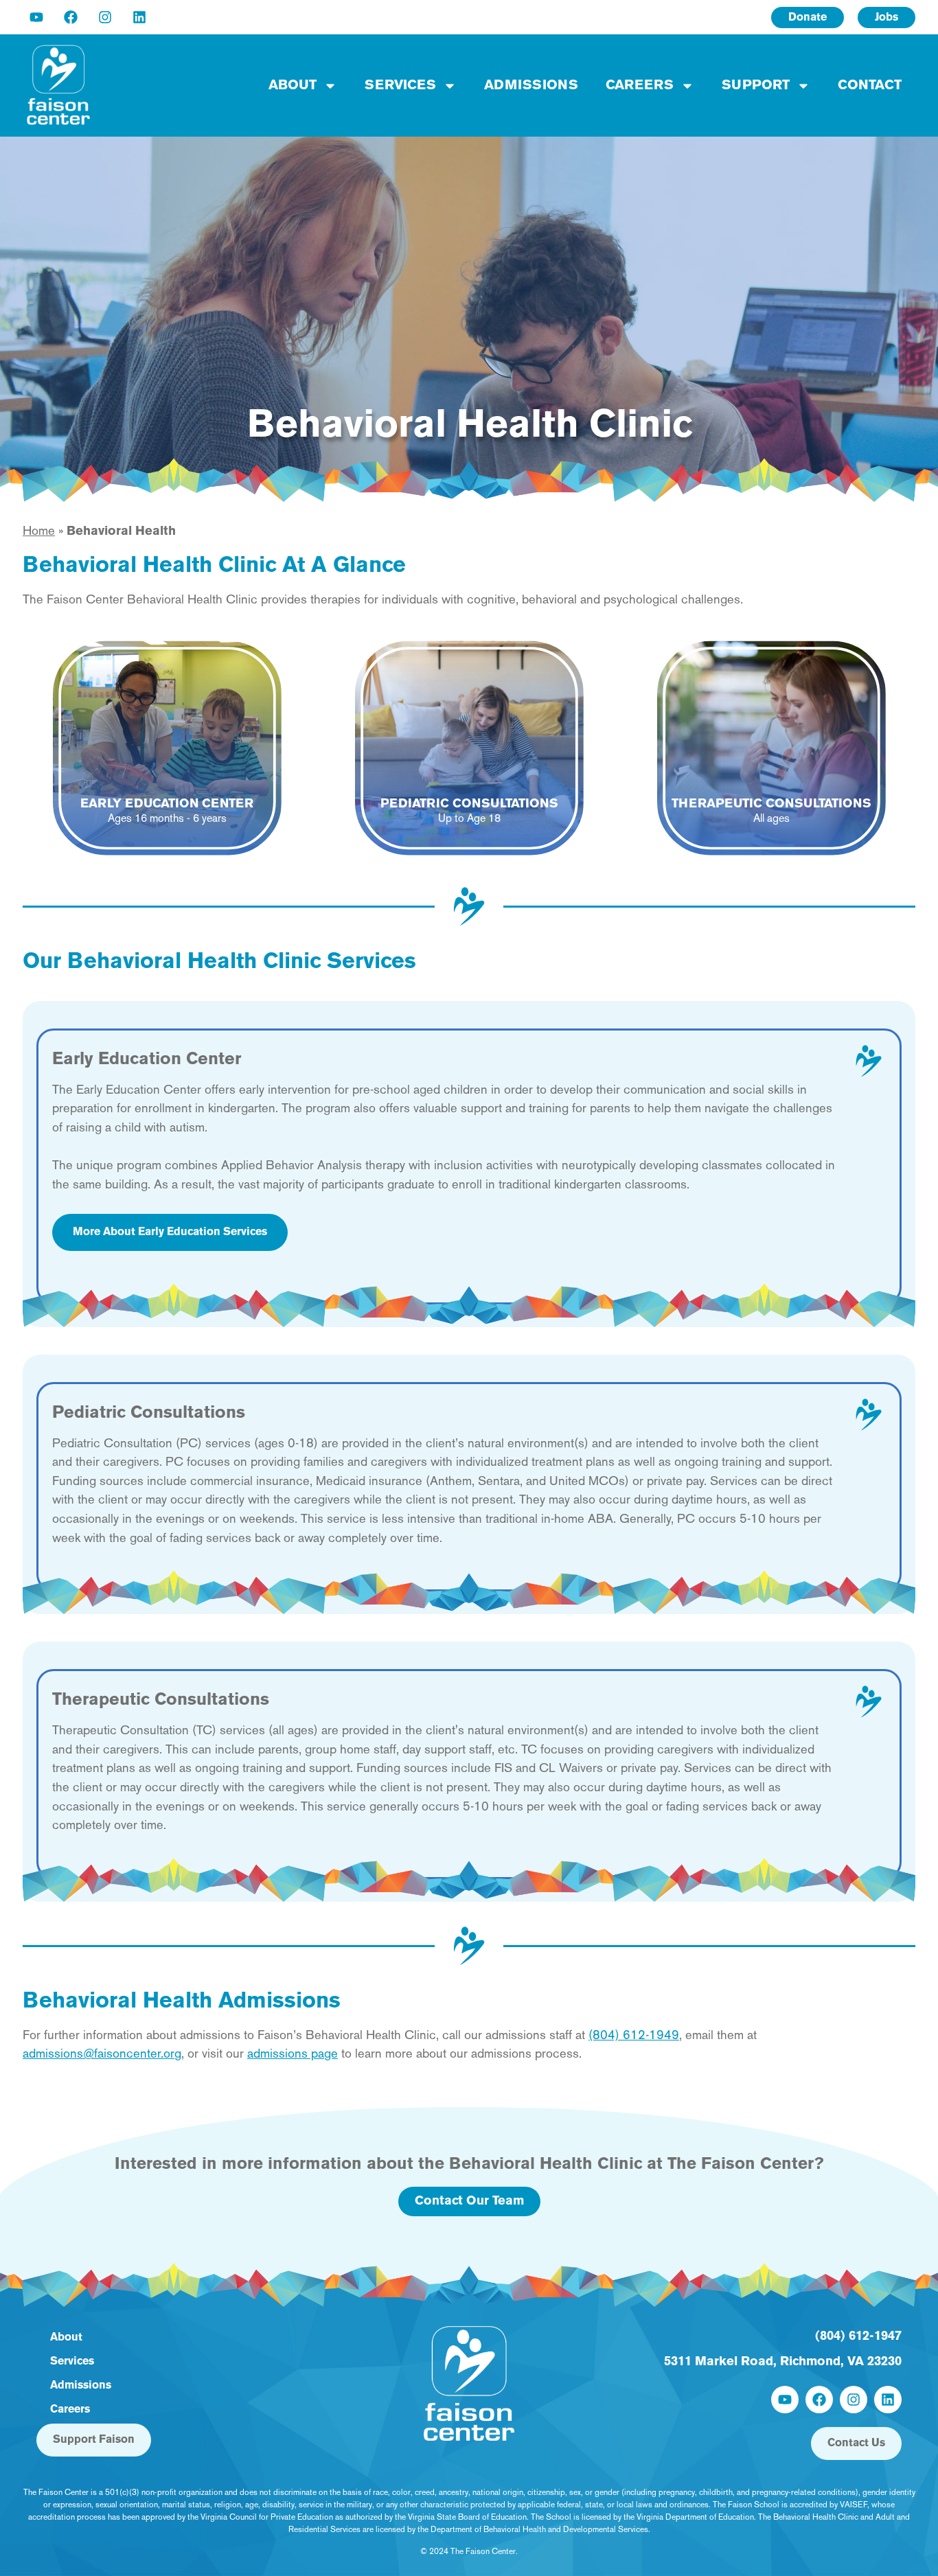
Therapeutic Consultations (161, 1700)
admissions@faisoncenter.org (102, 2055)
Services (400, 86)
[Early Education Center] (869, 1061)
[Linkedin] (139, 17)
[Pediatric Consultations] (869, 1415)
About (293, 86)
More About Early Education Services (170, 1232)
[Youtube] (36, 17)
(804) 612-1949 (634, 2036)
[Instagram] (105, 17)
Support (756, 86)
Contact (870, 86)
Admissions (531, 86)
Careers (640, 86)
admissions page (293, 2055)
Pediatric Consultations (149, 1413)
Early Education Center (147, 1060)
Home (39, 532)
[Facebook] (71, 17)
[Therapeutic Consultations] (869, 1702)
